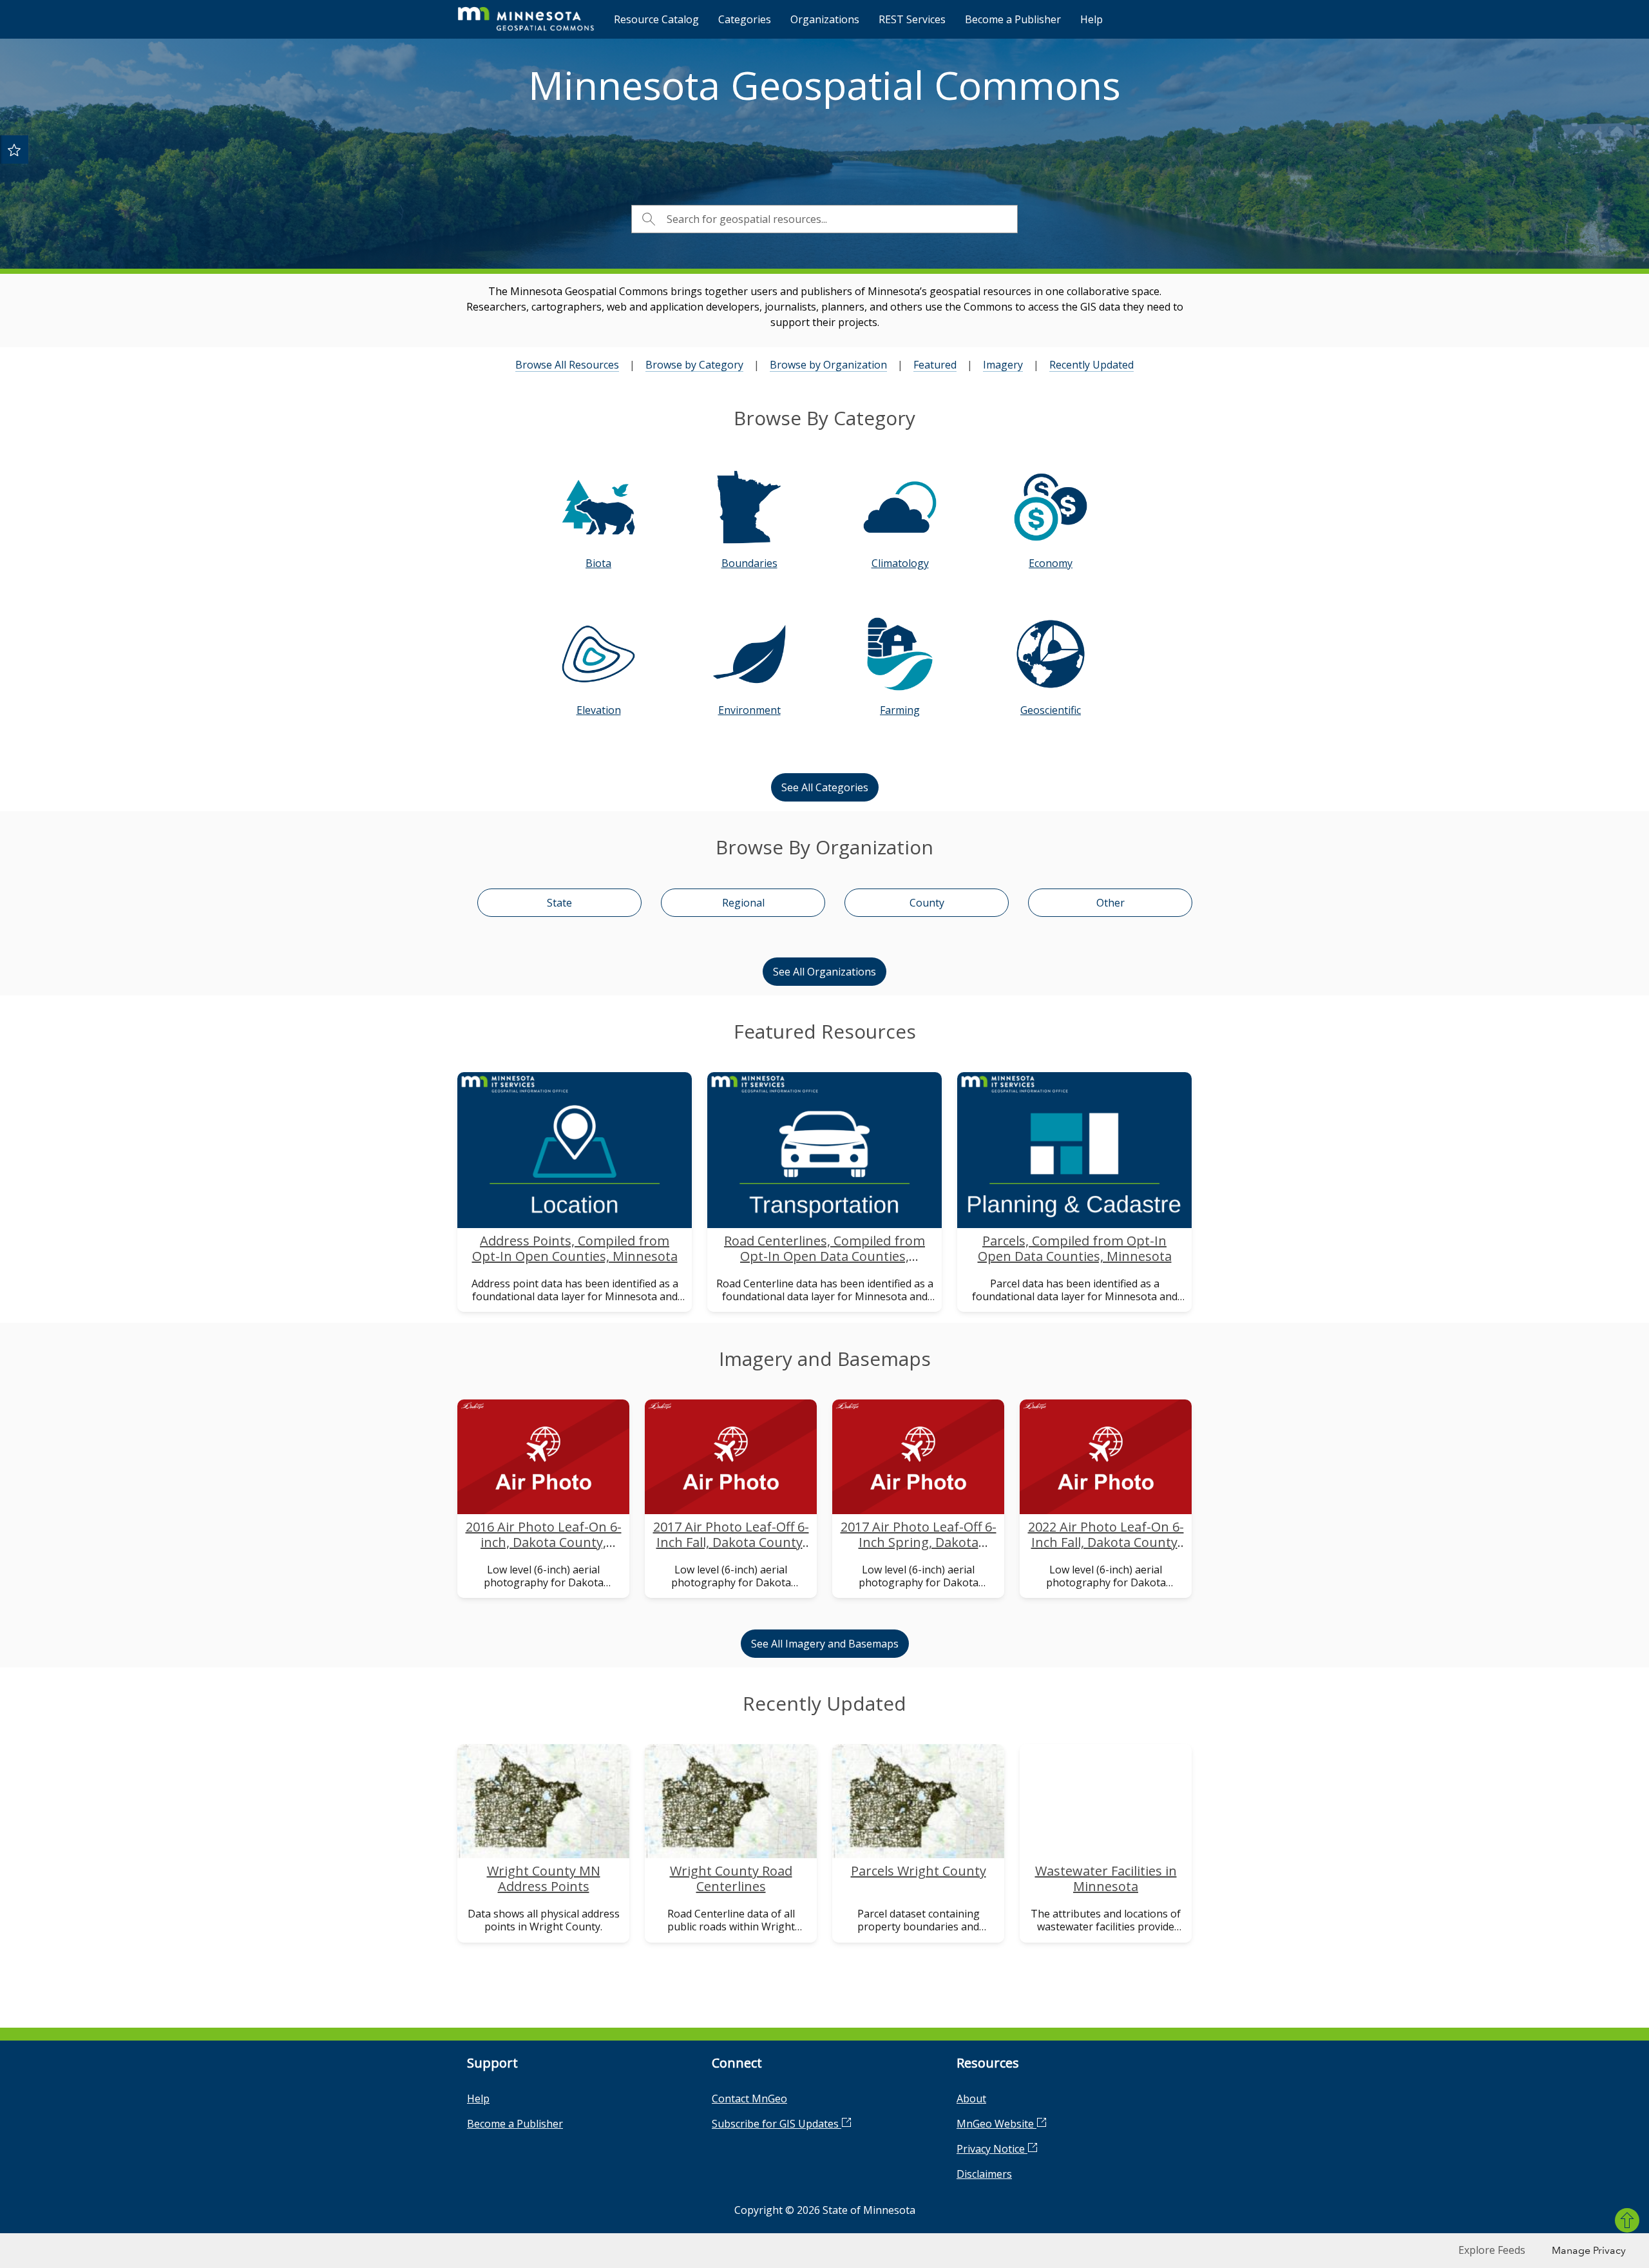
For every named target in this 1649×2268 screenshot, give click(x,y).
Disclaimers (984, 2174)
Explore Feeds (1492, 2250)
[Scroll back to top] (1627, 2220)
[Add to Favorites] (14, 149)
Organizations (825, 19)
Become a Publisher (1013, 19)
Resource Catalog (656, 19)
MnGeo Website (996, 2124)
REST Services (912, 19)
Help (1091, 19)
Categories (745, 19)
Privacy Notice (992, 2149)
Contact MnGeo (749, 2099)
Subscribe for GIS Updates (777, 2124)
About (971, 2099)
